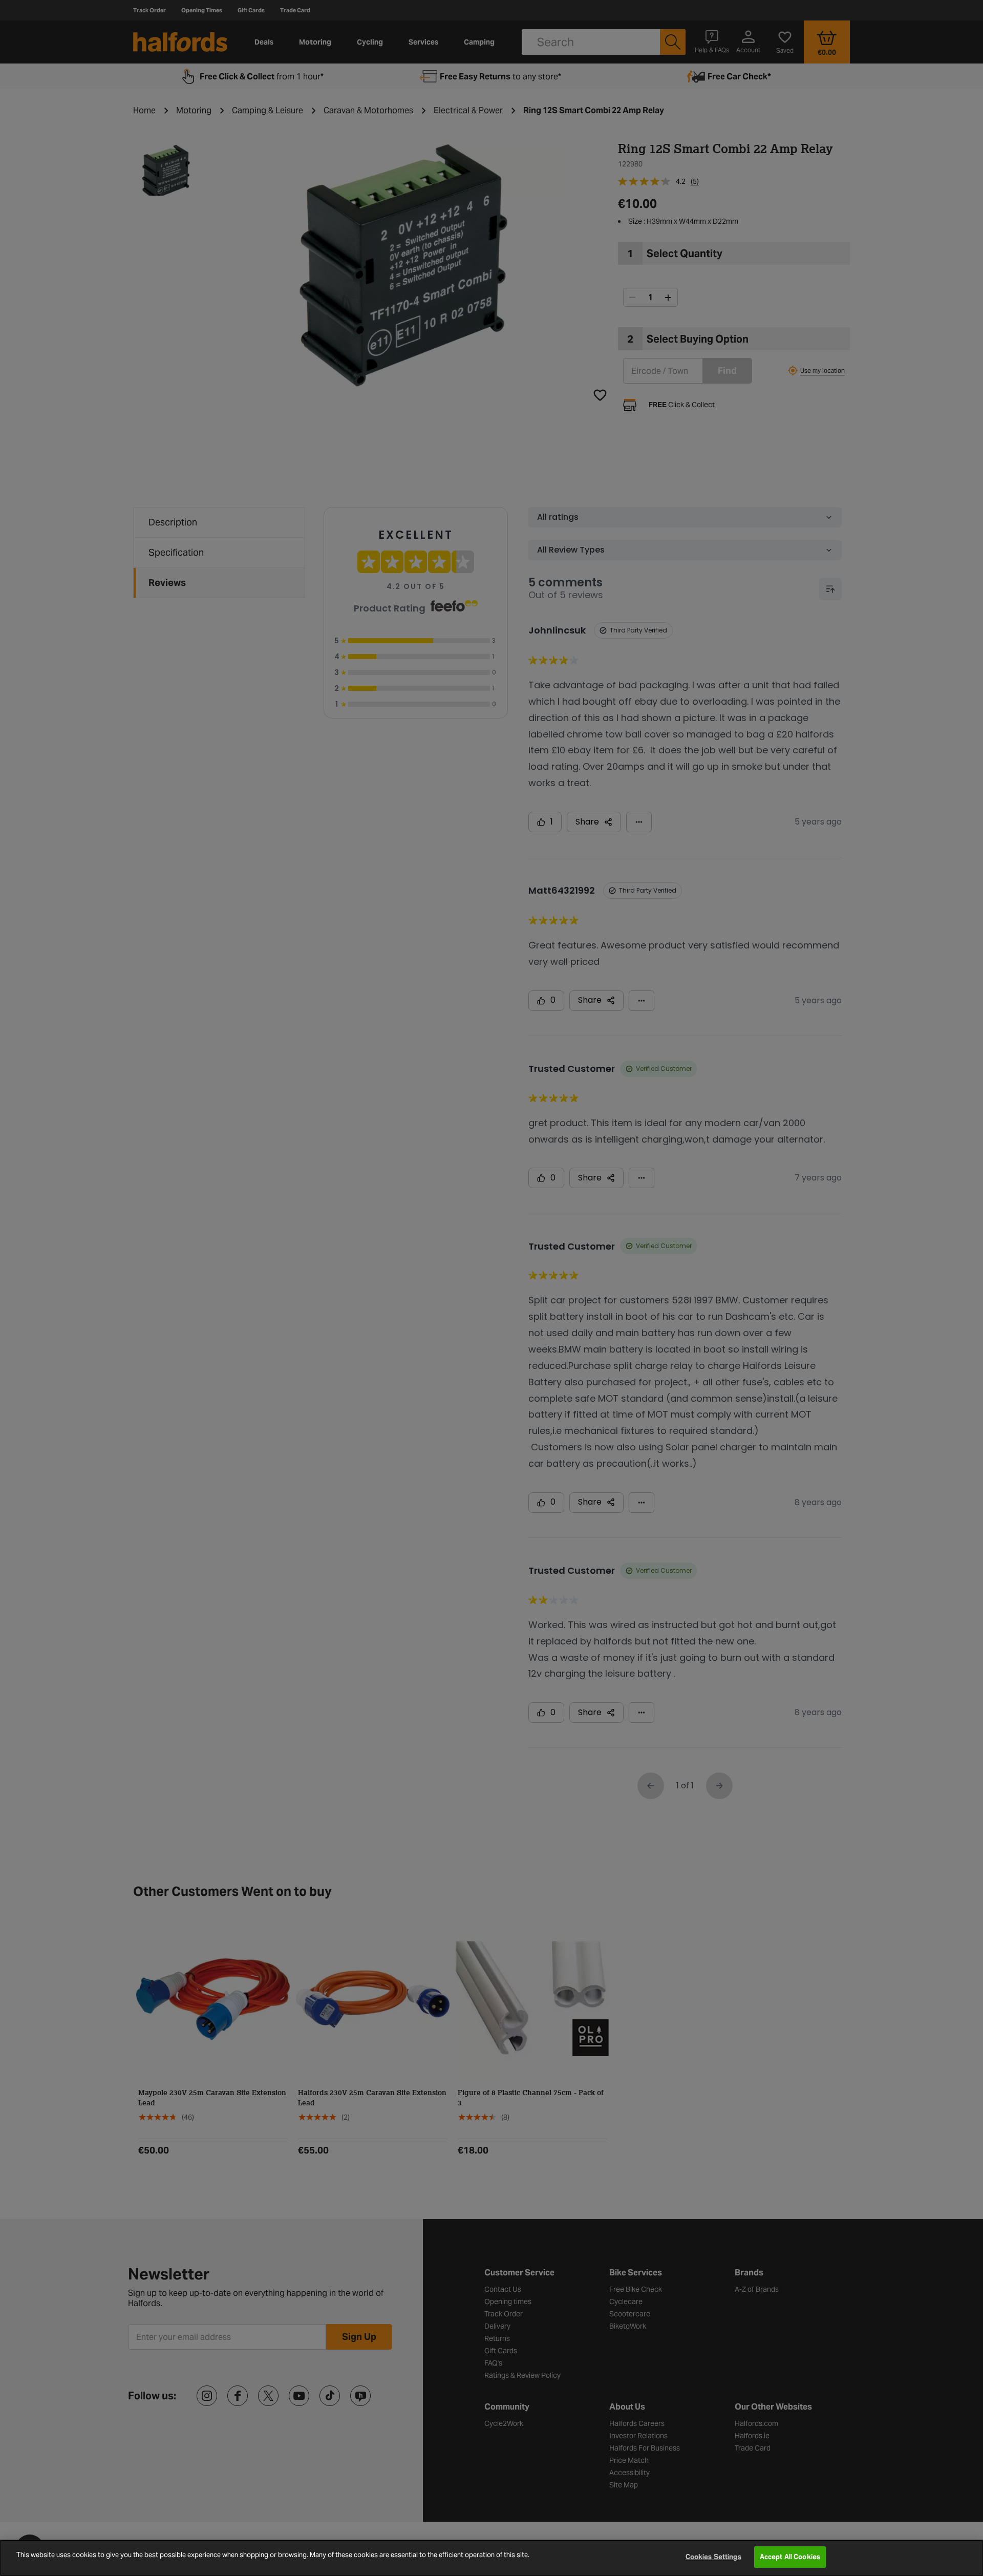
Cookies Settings (713, 2557)
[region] (491, 2558)
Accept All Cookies (790, 2557)
